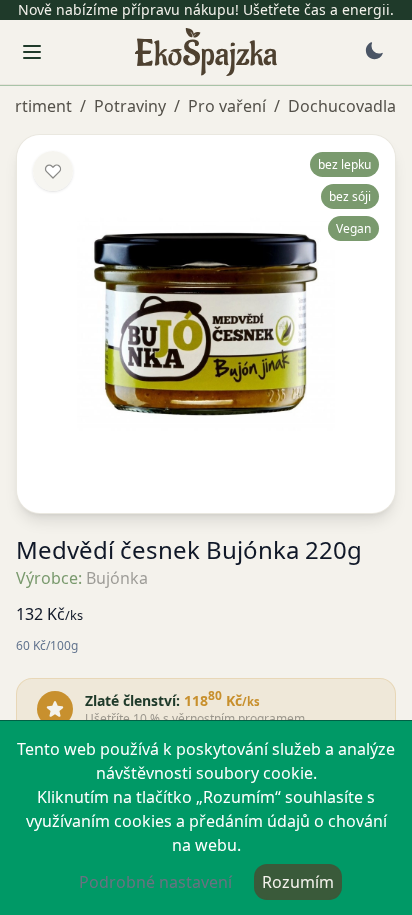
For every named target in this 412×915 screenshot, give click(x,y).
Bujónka (117, 578)
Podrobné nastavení (155, 882)
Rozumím (298, 882)
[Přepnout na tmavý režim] (374, 51)
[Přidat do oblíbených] (53, 171)
